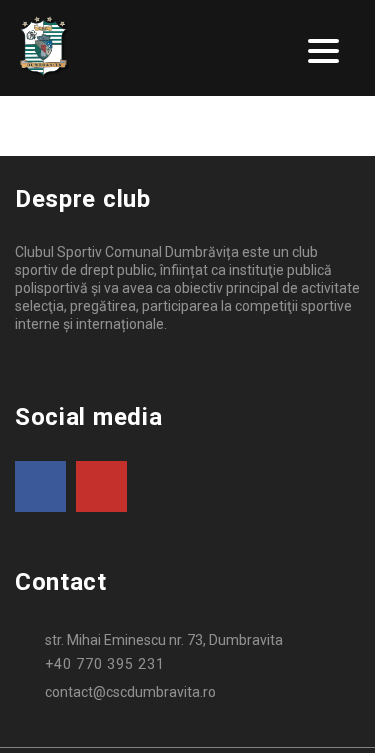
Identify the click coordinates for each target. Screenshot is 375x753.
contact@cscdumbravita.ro (130, 692)
